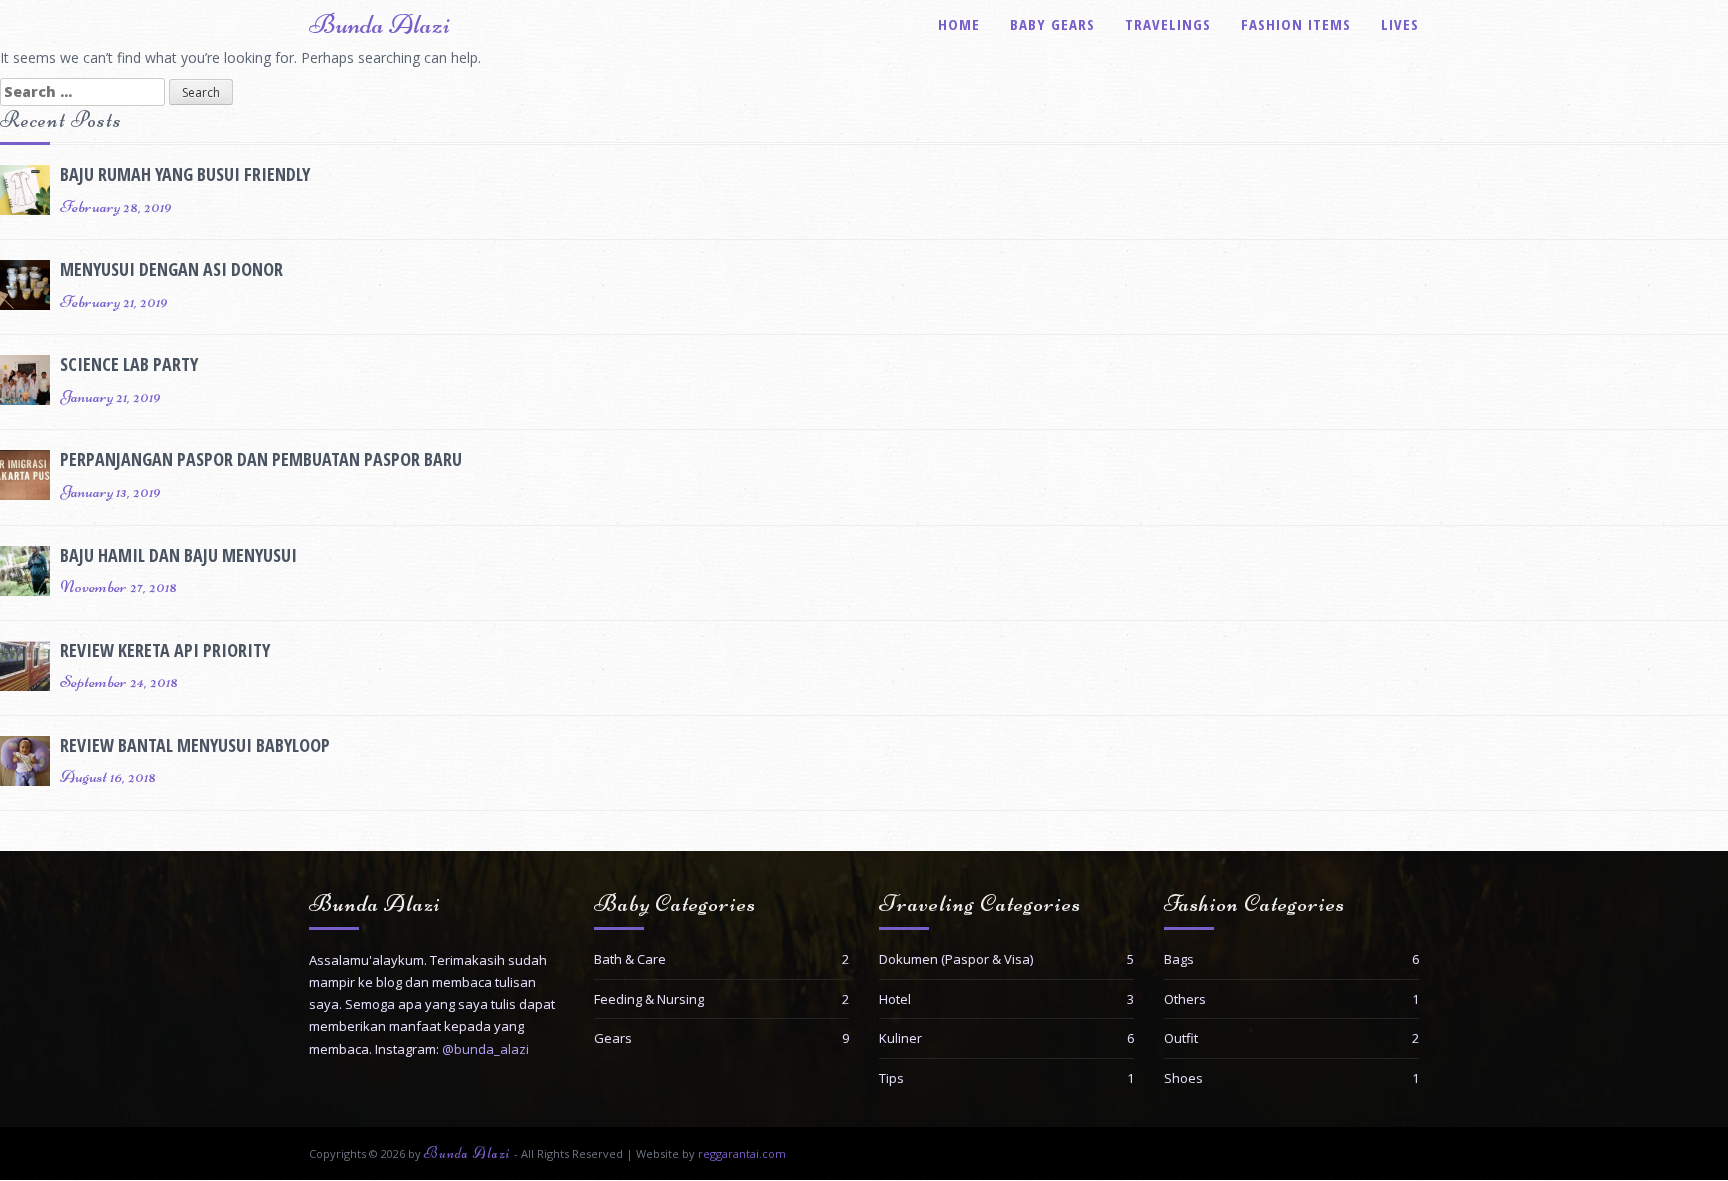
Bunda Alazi (379, 24)
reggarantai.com (742, 1153)
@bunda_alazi (485, 1049)
